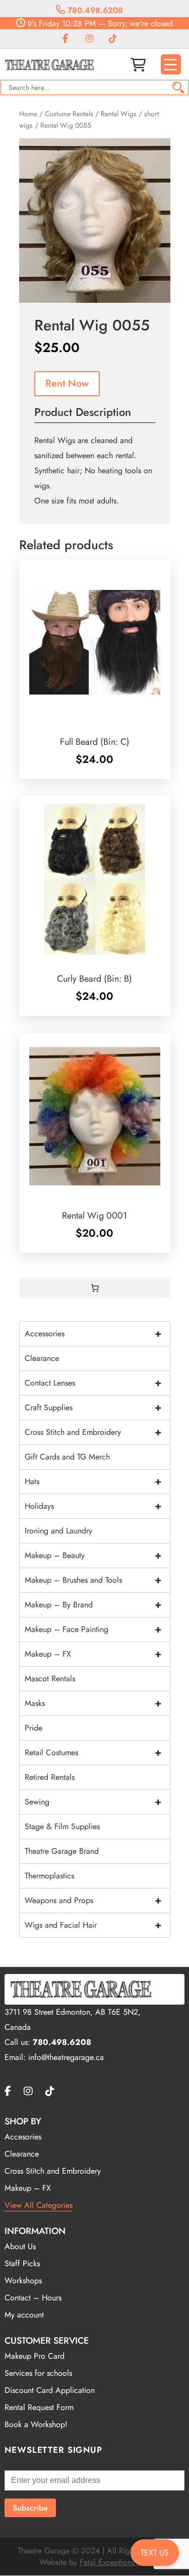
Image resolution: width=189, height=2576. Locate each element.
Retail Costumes (93, 1752)
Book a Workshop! (36, 2424)
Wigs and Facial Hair (93, 1925)
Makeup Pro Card (35, 2356)
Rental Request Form (39, 2407)
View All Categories (39, 2205)
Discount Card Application (50, 2390)
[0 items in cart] (95, 1288)
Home (28, 114)
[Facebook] (65, 39)
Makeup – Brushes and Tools (93, 1580)
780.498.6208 (94, 10)
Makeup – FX (93, 1654)
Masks (93, 1703)
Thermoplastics (49, 1876)
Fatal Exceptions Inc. (115, 2562)
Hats (93, 1481)
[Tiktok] (113, 39)
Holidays (93, 1506)
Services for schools (38, 2373)
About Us (20, 2246)
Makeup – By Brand (93, 1605)
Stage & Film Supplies (62, 1826)
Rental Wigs (119, 114)
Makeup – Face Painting (93, 1629)
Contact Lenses (93, 1383)
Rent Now (67, 383)
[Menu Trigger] (171, 64)
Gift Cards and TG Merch (67, 1457)
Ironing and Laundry (58, 1531)
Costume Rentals (69, 114)
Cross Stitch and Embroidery (93, 1432)
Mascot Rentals (50, 1679)
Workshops (23, 2281)
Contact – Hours (33, 2298)
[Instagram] (90, 39)
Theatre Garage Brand (62, 1851)
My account (24, 2315)
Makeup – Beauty (93, 1555)
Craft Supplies (93, 1407)
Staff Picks (22, 2263)
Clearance (42, 1358)
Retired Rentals (50, 1777)
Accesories (23, 2137)
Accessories (93, 1334)
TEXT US (155, 2553)
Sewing (93, 1802)
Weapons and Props (93, 1900)
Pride (34, 1728)
